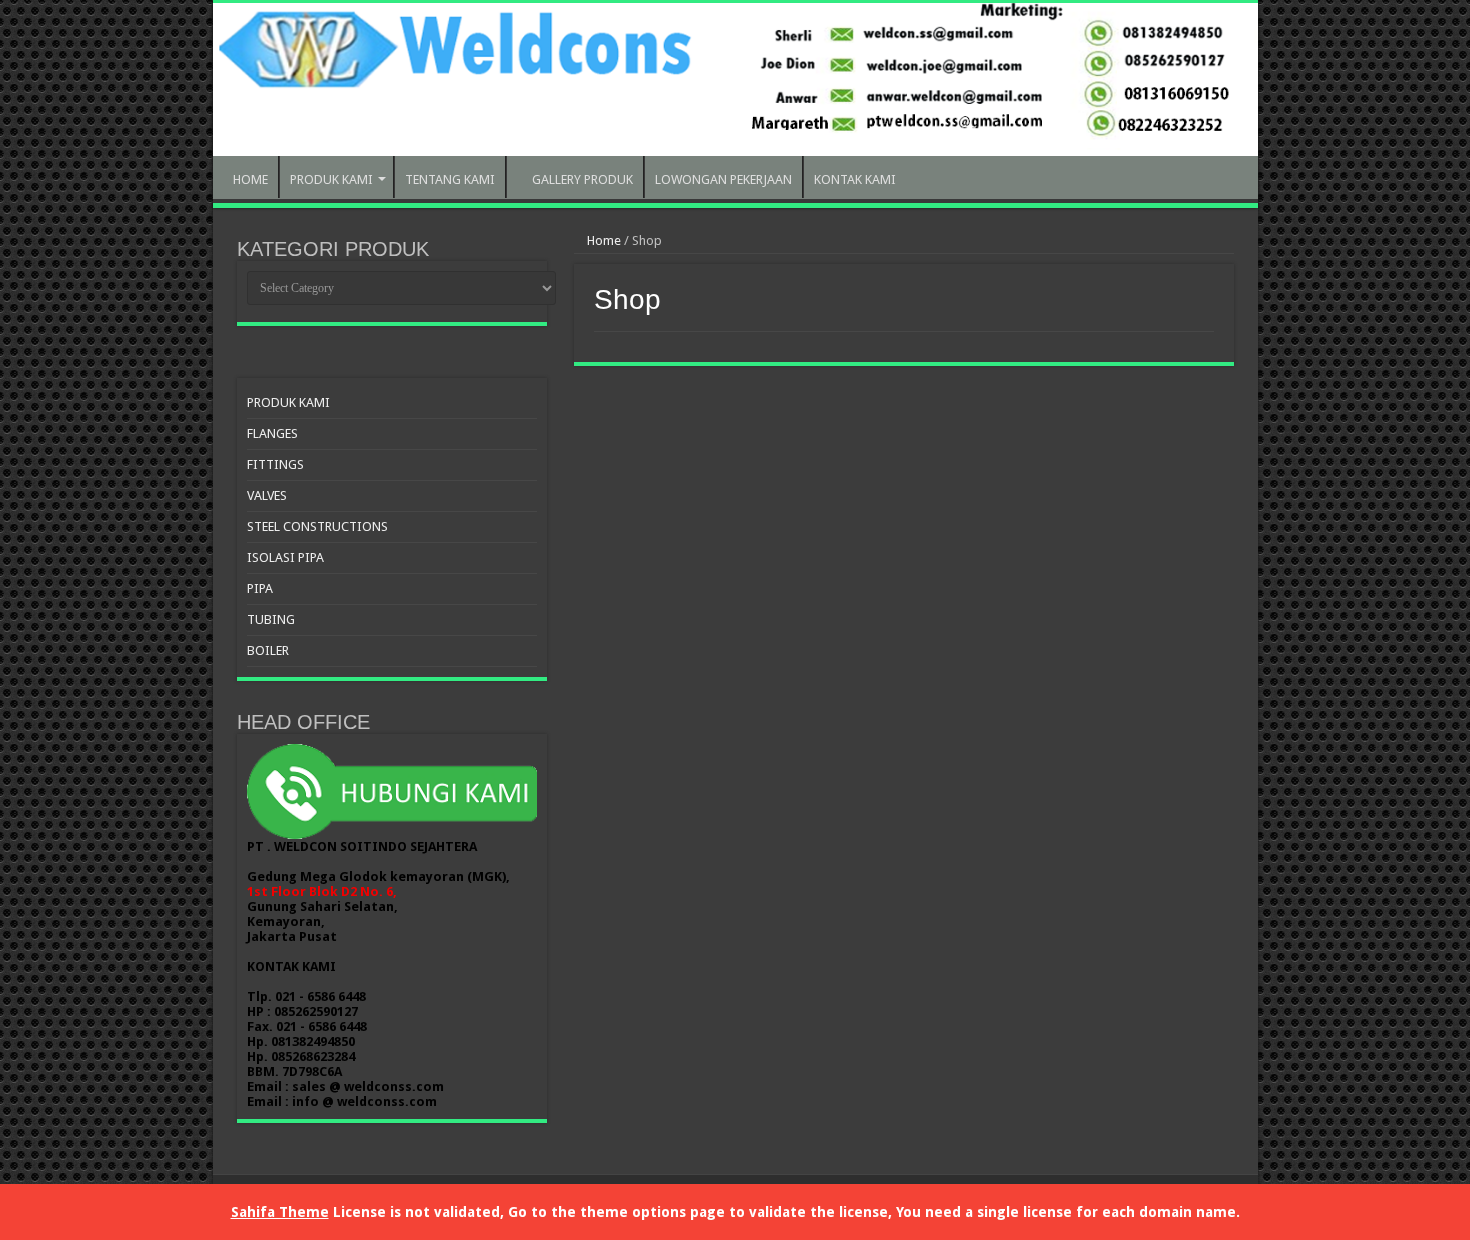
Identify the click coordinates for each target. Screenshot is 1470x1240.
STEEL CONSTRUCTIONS (317, 526)
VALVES (267, 495)
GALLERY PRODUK (582, 179)
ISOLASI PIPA (285, 557)
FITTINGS (275, 464)
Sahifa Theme (280, 1212)
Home (602, 240)
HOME (250, 179)
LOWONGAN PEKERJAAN (723, 179)
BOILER (268, 650)
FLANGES (272, 433)
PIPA (260, 588)
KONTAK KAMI (855, 179)
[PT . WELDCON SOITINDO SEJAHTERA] (735, 79)
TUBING (271, 619)
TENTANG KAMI (450, 179)
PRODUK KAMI (331, 179)
